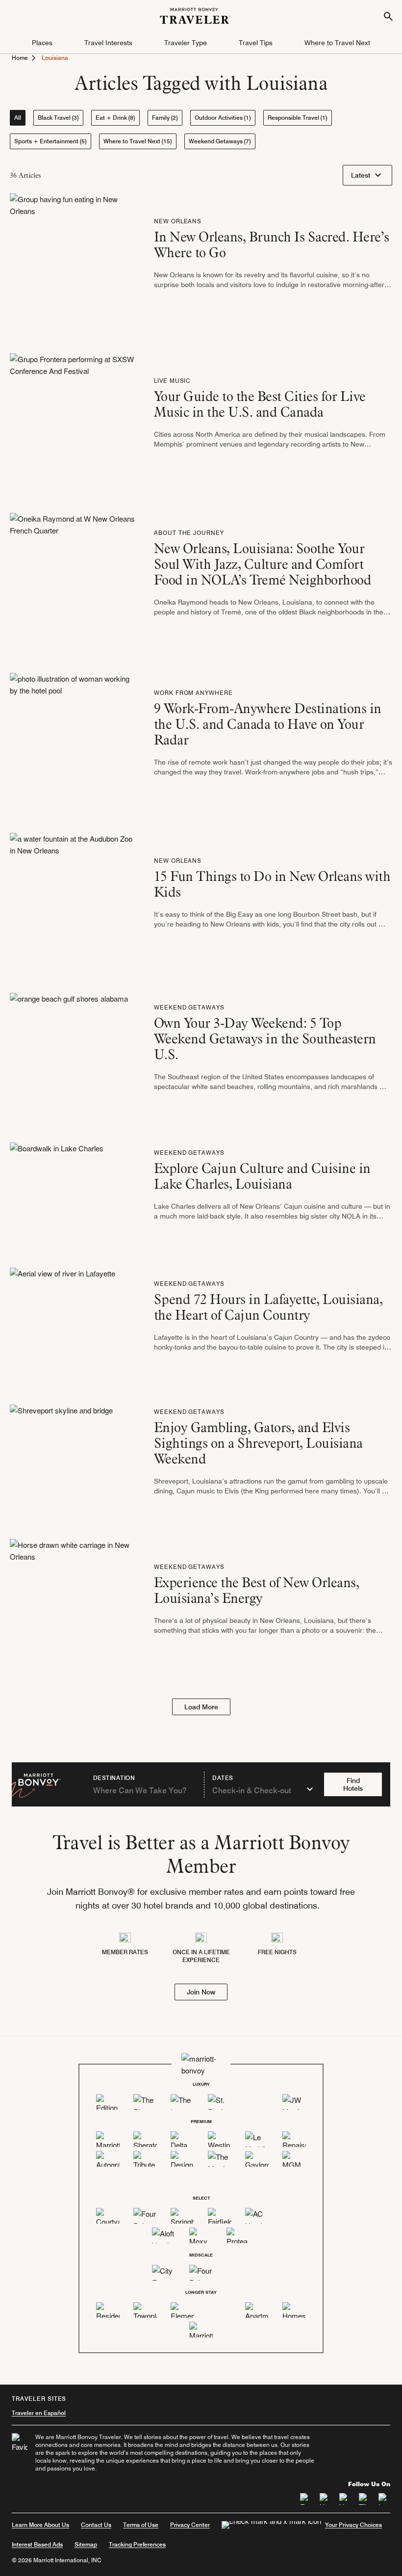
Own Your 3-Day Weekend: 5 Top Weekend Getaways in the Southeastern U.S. (265, 1038)
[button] (42, 43)
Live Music (173, 381)
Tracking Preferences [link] (137, 2545)
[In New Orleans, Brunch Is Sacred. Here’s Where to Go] (74, 256)
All (18, 118)
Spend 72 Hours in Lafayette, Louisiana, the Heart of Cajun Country (268, 1307)
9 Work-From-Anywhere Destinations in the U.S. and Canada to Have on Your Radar (268, 724)
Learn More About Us (40, 2525)
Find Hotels (353, 1784)
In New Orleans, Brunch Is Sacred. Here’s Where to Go (272, 244)
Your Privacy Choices (353, 2525)
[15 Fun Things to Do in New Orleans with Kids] (74, 896)
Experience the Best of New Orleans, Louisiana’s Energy (257, 1590)
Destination (114, 1778)
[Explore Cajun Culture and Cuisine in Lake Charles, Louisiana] (57, 1188)
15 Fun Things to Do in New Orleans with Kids (272, 884)
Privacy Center (190, 2525)
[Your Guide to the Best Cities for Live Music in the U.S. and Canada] (74, 416)
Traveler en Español (39, 2413)
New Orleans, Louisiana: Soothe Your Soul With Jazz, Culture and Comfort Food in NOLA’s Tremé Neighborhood (266, 564)
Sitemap (86, 2544)
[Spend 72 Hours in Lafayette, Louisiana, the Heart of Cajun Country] (63, 1319)
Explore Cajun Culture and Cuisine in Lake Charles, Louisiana (262, 1176)
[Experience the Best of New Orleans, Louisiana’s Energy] (74, 1602)
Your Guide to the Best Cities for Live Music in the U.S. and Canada (260, 404)
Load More (201, 1707)
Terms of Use (141, 2525)
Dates (223, 1778)
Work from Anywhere (193, 693)
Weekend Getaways (189, 1007)
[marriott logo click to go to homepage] (195, 14)
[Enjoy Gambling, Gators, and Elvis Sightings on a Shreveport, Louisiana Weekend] (61, 1455)
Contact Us (96, 2525)
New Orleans (178, 221)
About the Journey (189, 533)
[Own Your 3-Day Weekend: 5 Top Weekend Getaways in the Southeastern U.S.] (69, 1050)
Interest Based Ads (37, 2544)
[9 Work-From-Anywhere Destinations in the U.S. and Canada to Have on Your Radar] (74, 736)
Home (20, 58)
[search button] (388, 16)
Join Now (201, 1992)
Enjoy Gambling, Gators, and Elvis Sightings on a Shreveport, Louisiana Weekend (258, 1443)
